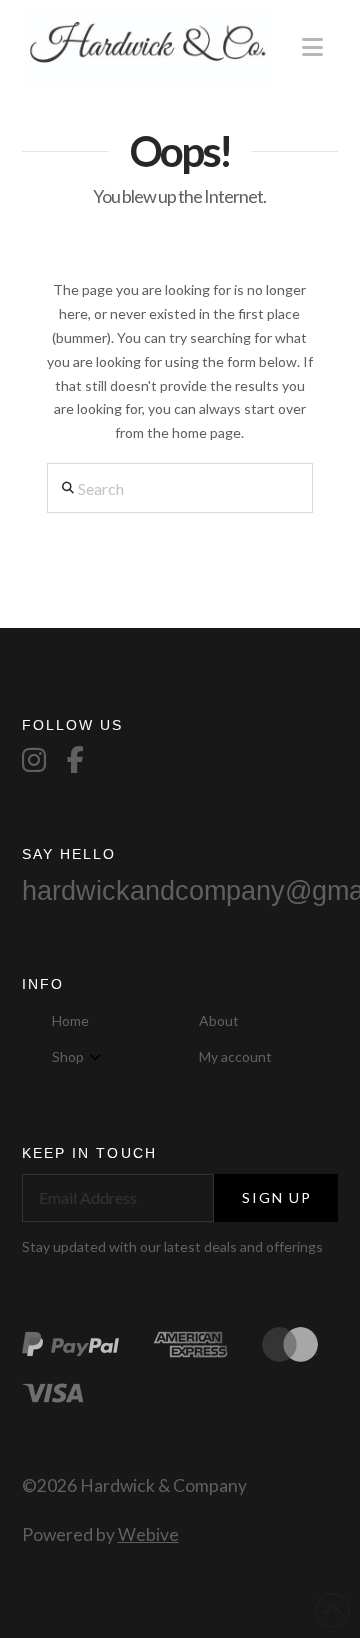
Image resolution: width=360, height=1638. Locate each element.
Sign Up (277, 1197)
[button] (312, 47)
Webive (148, 1534)
